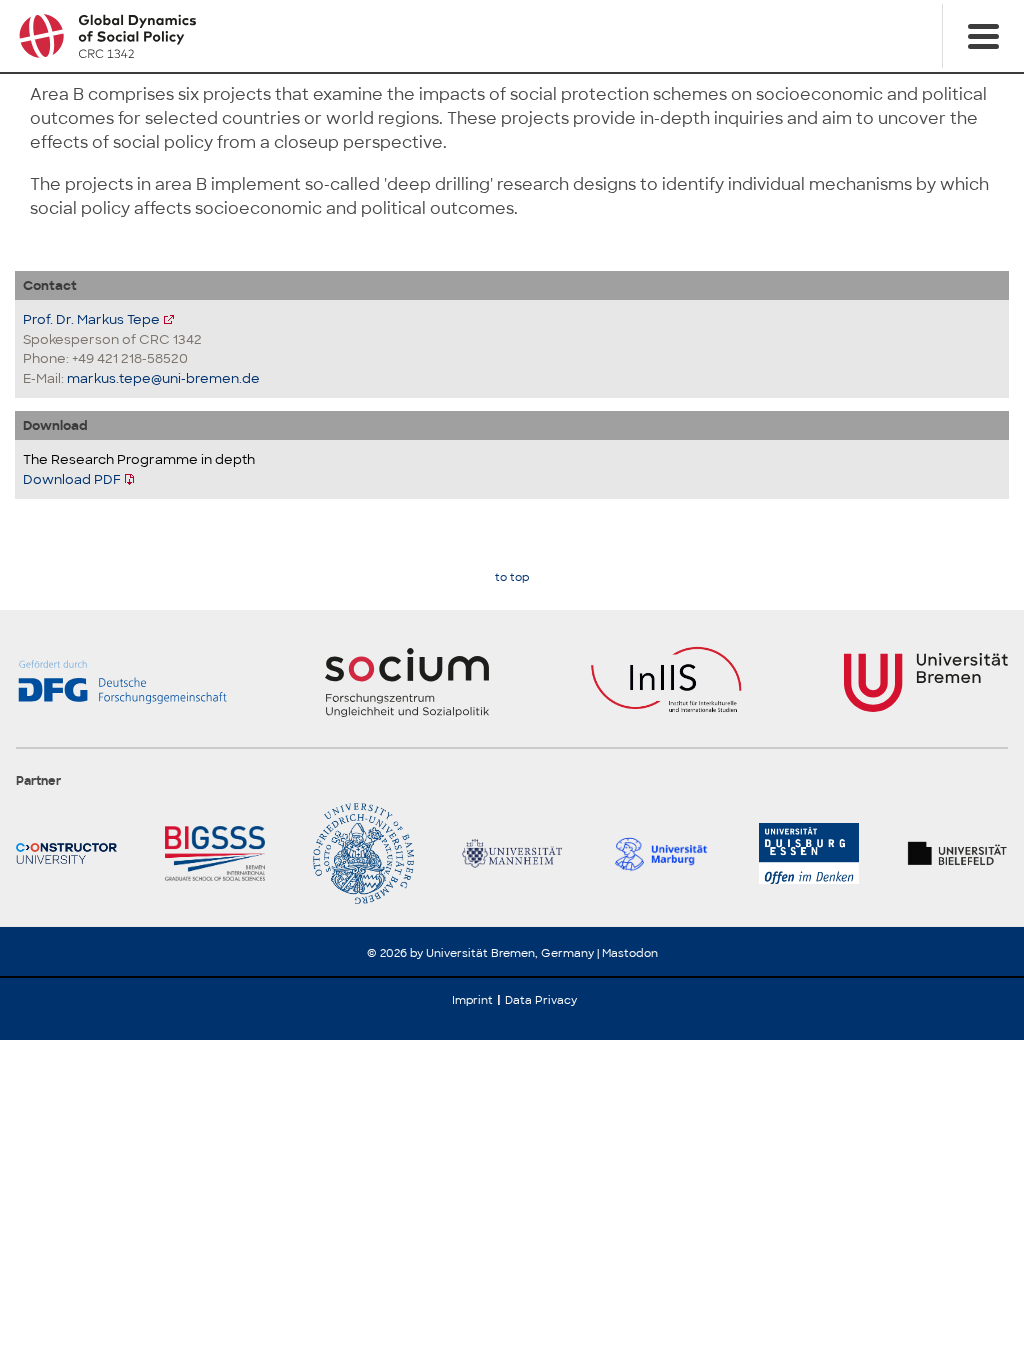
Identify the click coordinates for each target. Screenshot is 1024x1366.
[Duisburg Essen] (809, 853)
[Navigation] (983, 36)
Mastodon (630, 953)
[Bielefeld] (957, 853)
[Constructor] (66, 853)
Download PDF (72, 479)
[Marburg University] (660, 853)
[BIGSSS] (215, 853)
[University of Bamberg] (363, 853)
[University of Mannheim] (512, 853)
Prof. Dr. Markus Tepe (91, 319)
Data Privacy (541, 1000)
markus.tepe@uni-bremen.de (163, 378)
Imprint (472, 1000)
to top (512, 577)
